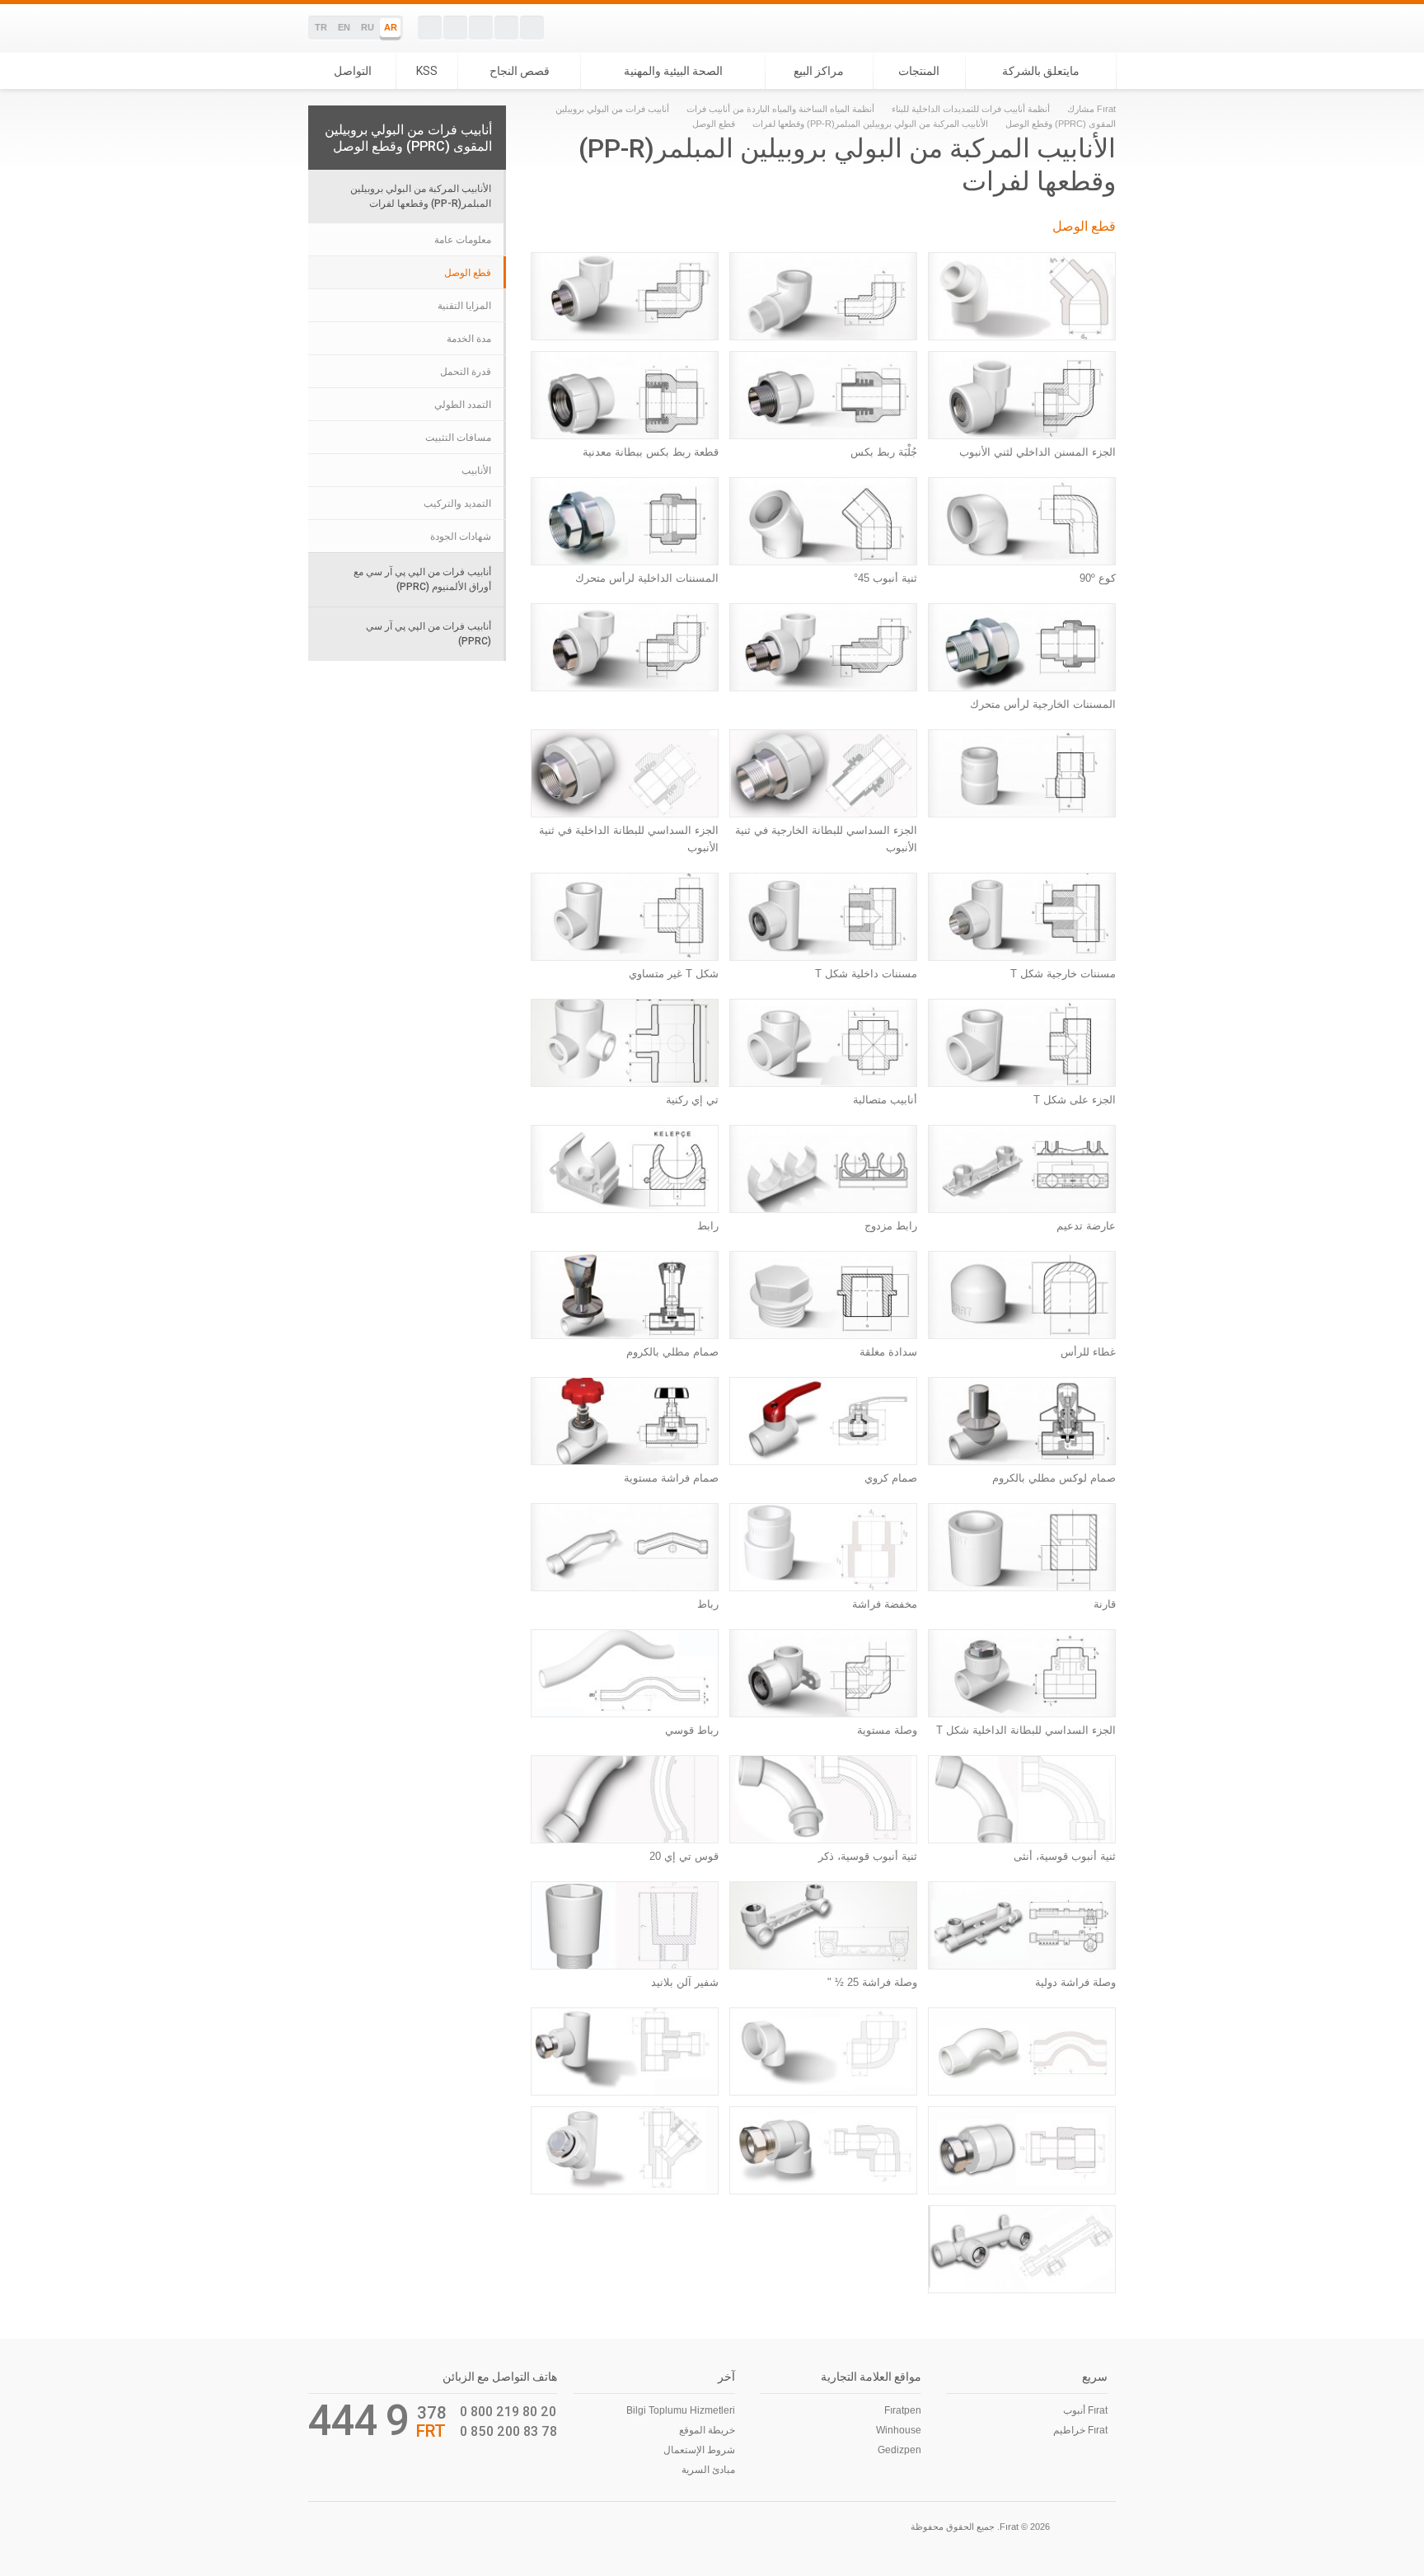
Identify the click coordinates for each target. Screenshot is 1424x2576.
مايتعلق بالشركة (1041, 71)
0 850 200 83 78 (508, 2431)
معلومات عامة (463, 240)
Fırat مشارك (1091, 109)
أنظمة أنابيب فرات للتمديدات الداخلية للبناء (971, 109)
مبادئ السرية (708, 2470)
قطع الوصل (468, 273)
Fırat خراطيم (1080, 2430)
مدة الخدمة (469, 339)
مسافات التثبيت (458, 438)
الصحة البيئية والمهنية (673, 71)
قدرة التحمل (466, 372)
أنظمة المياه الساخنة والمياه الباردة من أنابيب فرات (780, 109)
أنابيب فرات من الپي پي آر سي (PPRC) (429, 633)
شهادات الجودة (461, 536)
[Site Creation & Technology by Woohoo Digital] (331, 2525)
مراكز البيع (819, 71)
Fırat (1059, 28)
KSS (427, 71)
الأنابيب (476, 471)
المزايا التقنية (464, 306)
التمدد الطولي (463, 405)
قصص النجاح (520, 71)
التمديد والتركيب (457, 503)
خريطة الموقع (707, 2430)
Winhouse (899, 2430)
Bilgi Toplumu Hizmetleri (681, 2410)
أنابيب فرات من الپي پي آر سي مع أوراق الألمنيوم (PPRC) (422, 579)
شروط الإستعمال (699, 2450)
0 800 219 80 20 (508, 2411)
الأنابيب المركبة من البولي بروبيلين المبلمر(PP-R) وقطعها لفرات (869, 124)
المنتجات (919, 71)
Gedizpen (899, 2450)
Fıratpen (903, 2410)
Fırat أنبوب (1085, 2410)
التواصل (353, 71)
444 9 (359, 2420)
